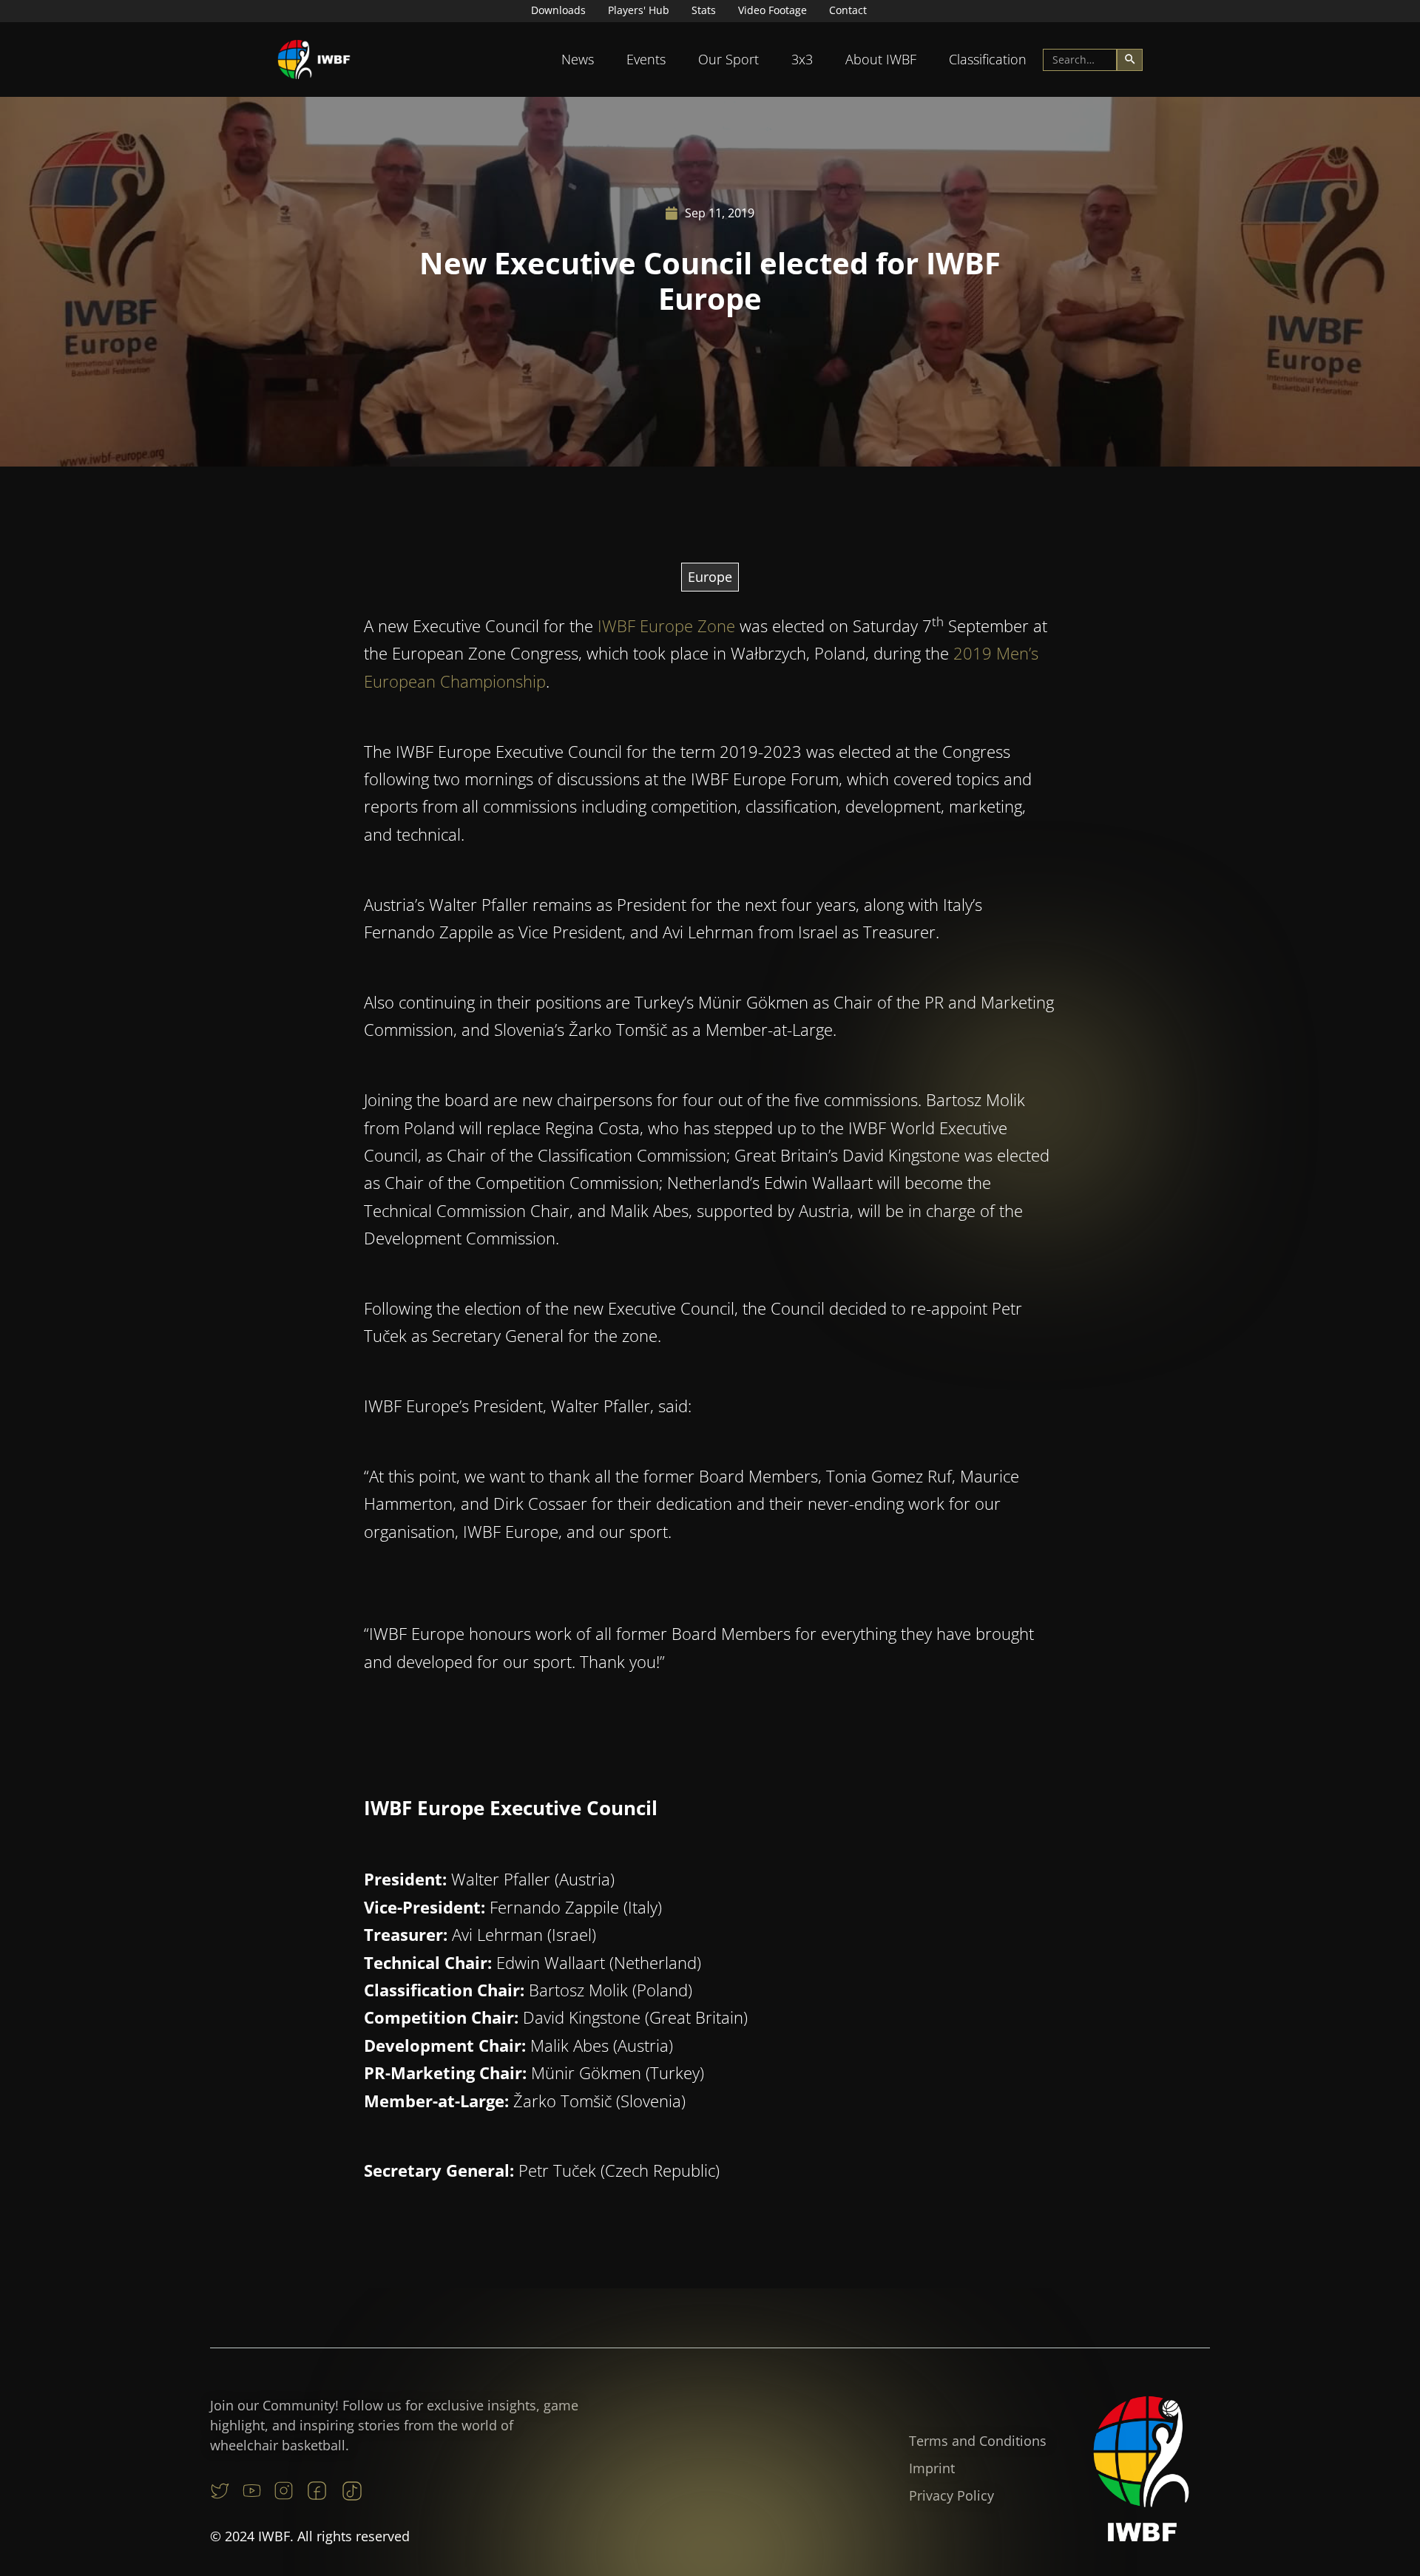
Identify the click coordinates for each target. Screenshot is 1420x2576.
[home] (314, 60)
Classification (988, 59)
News (578, 59)
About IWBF (881, 59)
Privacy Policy (951, 2495)
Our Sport (728, 59)
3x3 (802, 59)
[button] (578, 60)
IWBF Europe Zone (666, 626)
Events (646, 59)
